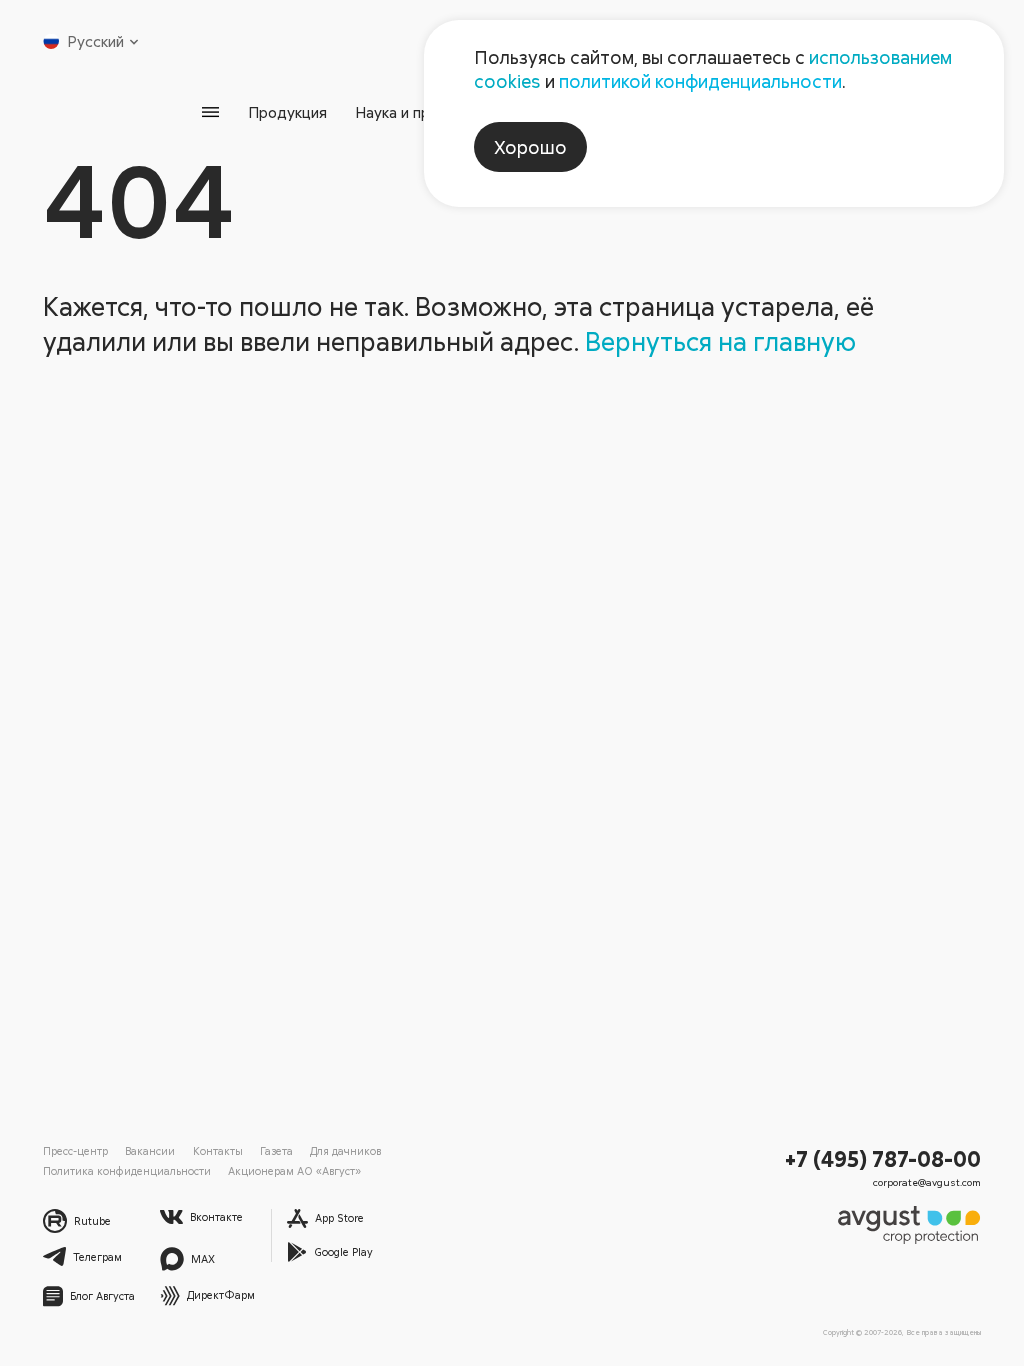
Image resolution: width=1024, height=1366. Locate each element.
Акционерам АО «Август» (294, 1170)
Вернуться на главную (720, 341)
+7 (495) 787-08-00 (883, 1158)
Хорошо (530, 147)
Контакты (218, 1150)
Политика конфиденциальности (127, 1170)
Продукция (287, 112)
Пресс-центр (75, 1150)
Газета (276, 1150)
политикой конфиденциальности (700, 81)
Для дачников (345, 1150)
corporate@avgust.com (927, 1182)
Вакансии (150, 1150)
